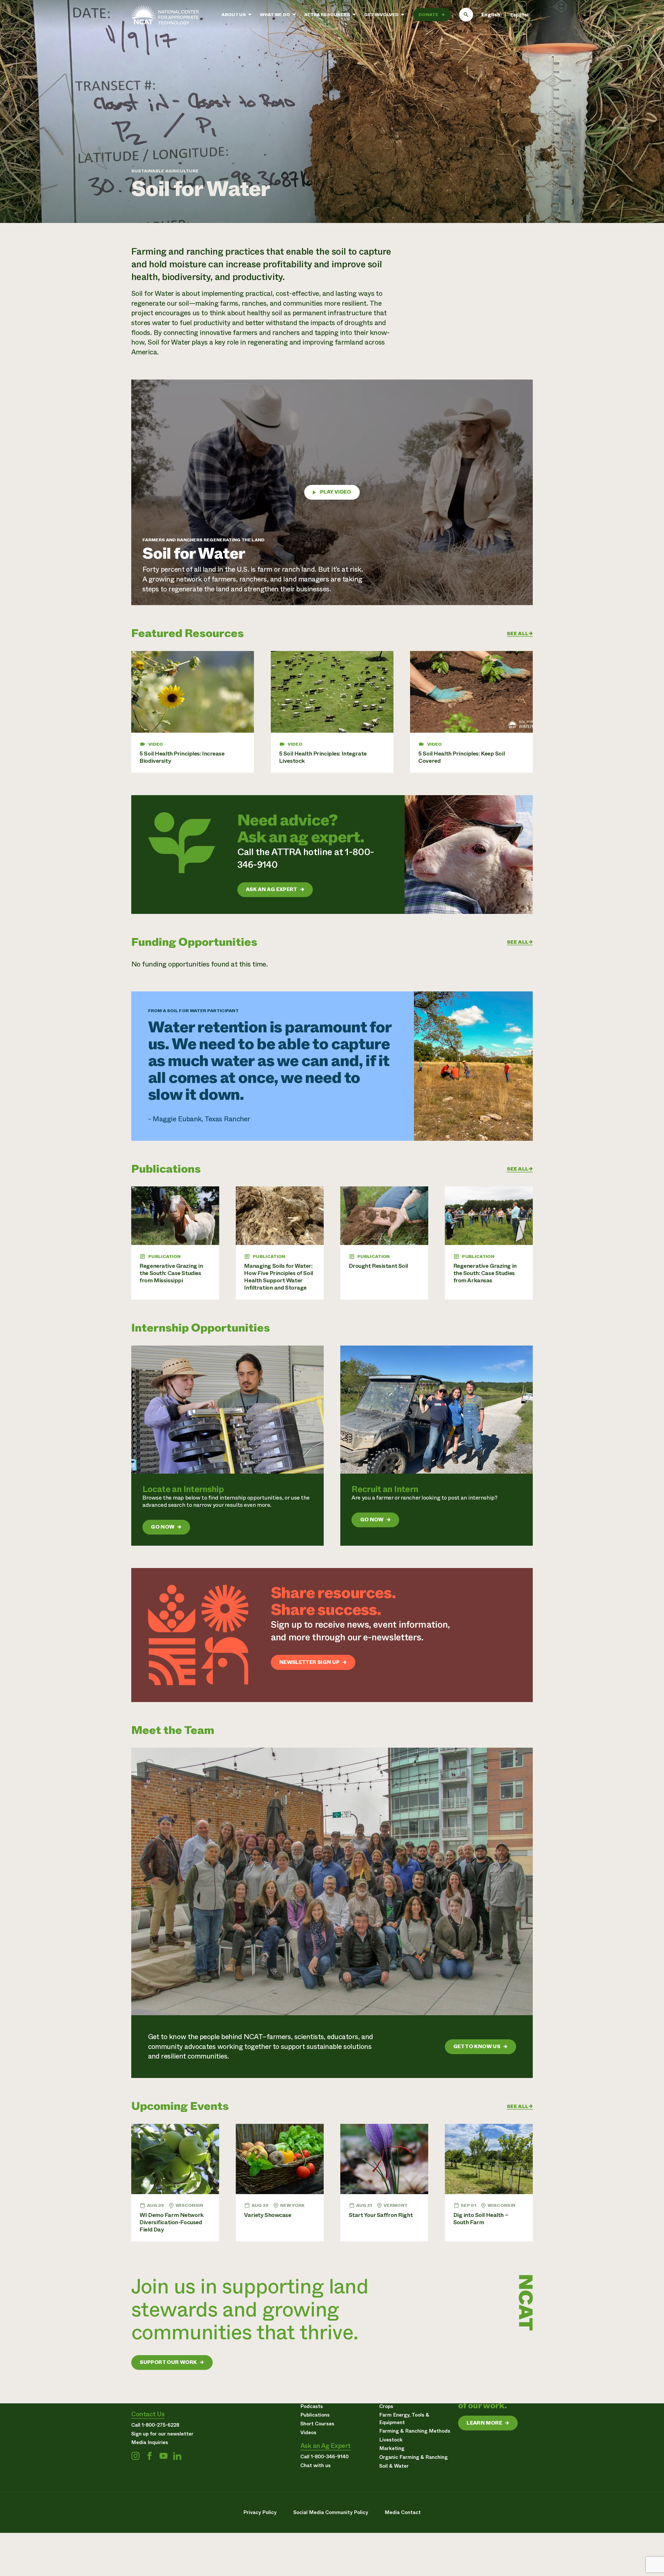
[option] (519, 15)
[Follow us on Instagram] (135, 2456)
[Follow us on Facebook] (149, 2456)
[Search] (466, 15)
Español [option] (519, 15)
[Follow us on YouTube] (163, 2456)
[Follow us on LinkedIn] (177, 2456)
